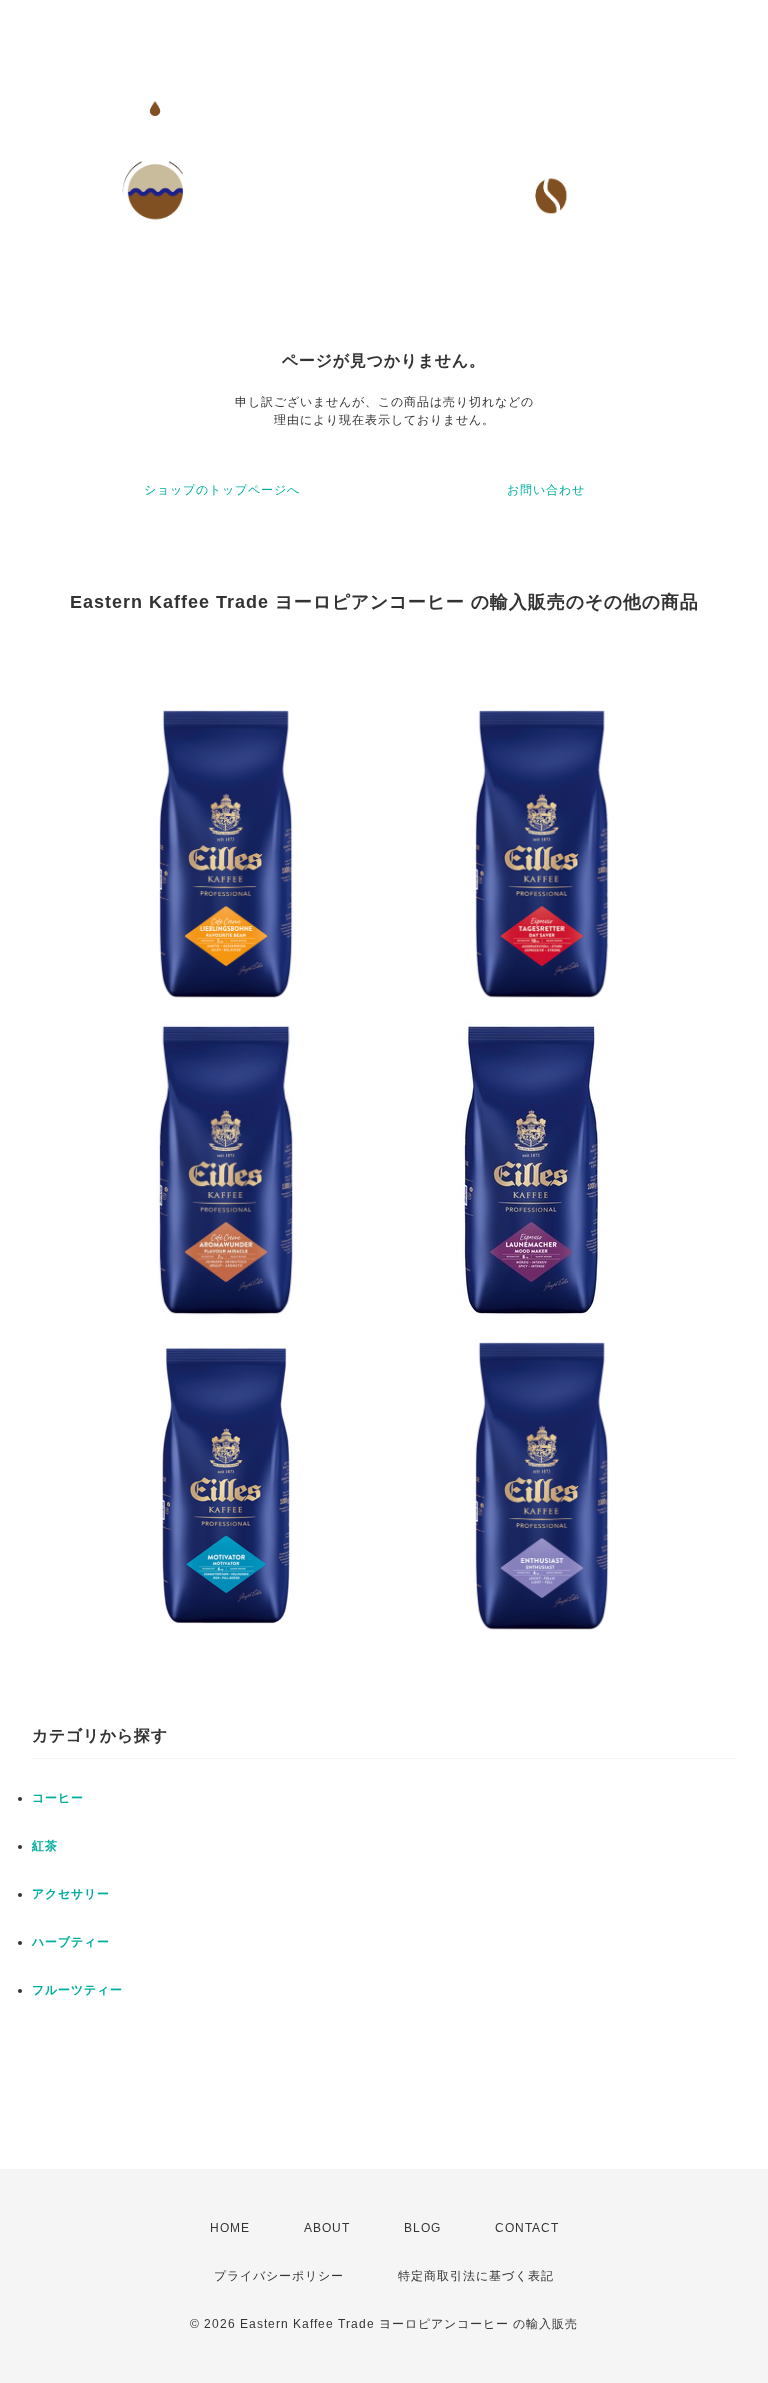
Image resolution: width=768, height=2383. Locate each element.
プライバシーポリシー (279, 2276)
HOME (230, 2228)
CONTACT (527, 2228)
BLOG (422, 2228)
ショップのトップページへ (222, 490)
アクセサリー (71, 1894)
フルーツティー (77, 1990)
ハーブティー (71, 1942)
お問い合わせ (546, 490)
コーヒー (58, 1798)
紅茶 (45, 1846)
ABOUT (327, 2228)
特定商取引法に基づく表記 (476, 2276)
